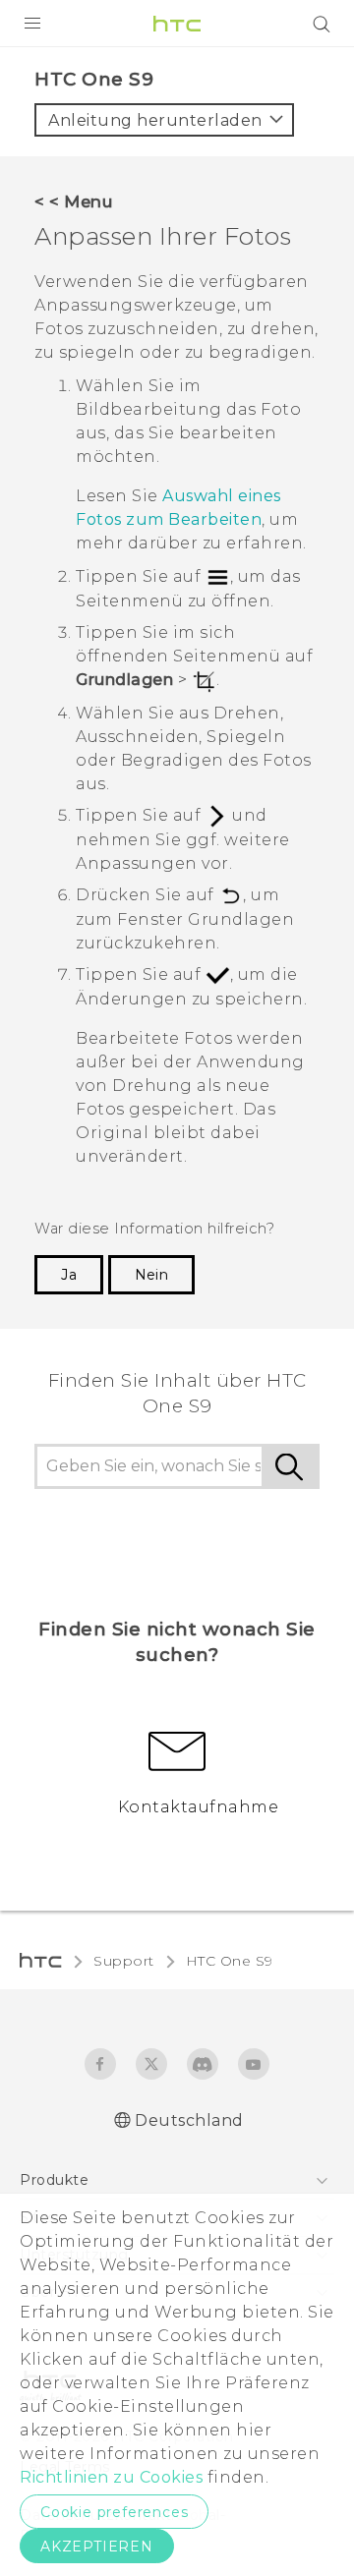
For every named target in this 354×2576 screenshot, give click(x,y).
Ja (69, 1275)
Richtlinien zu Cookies (111, 2477)
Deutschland (189, 2120)
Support (124, 1961)
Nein (151, 1275)
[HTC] (177, 24)
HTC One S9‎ (230, 1961)
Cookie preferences (114, 2512)
